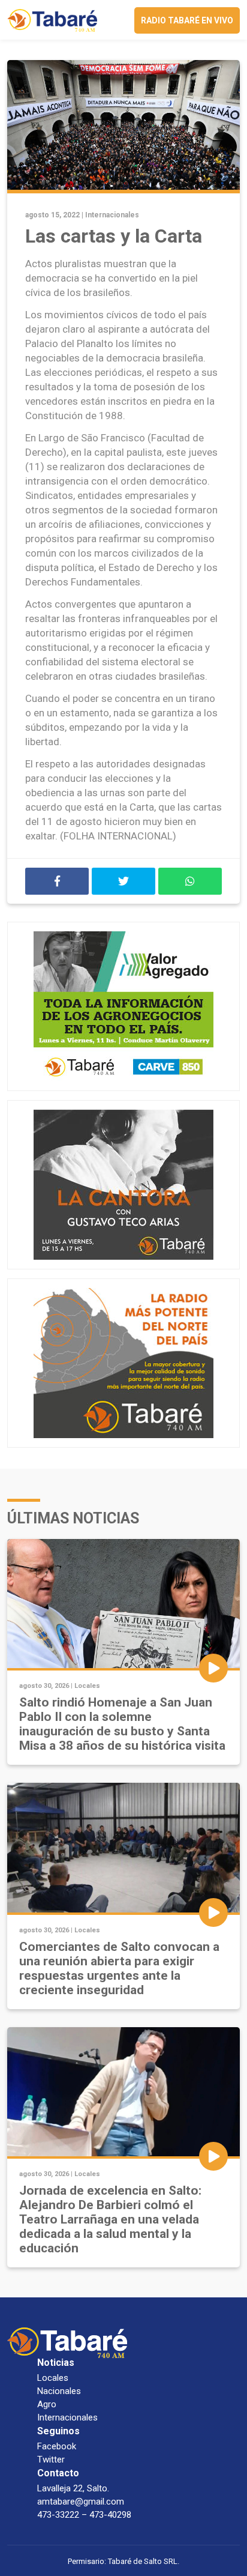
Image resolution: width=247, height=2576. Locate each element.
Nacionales (59, 2391)
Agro (47, 2404)
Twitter (51, 2460)
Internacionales (112, 215)
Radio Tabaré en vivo (187, 20)
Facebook (57, 2446)
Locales (87, 1686)
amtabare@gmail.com (81, 2502)
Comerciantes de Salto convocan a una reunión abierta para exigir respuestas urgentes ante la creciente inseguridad (119, 1968)
